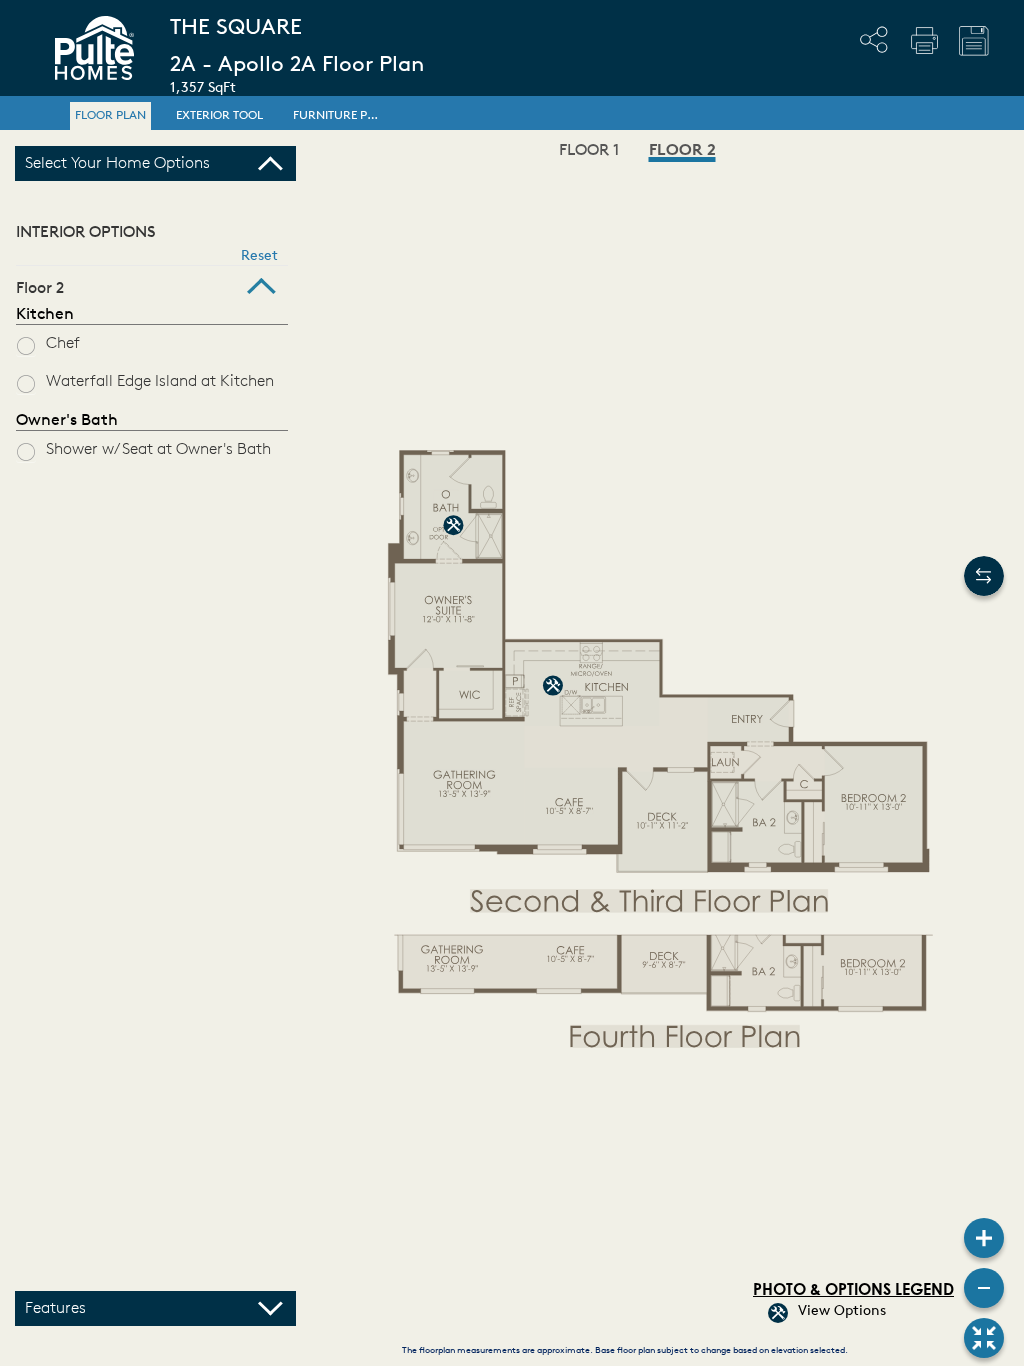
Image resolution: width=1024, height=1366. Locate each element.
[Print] (924, 40)
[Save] (974, 41)
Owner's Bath (67, 421)
